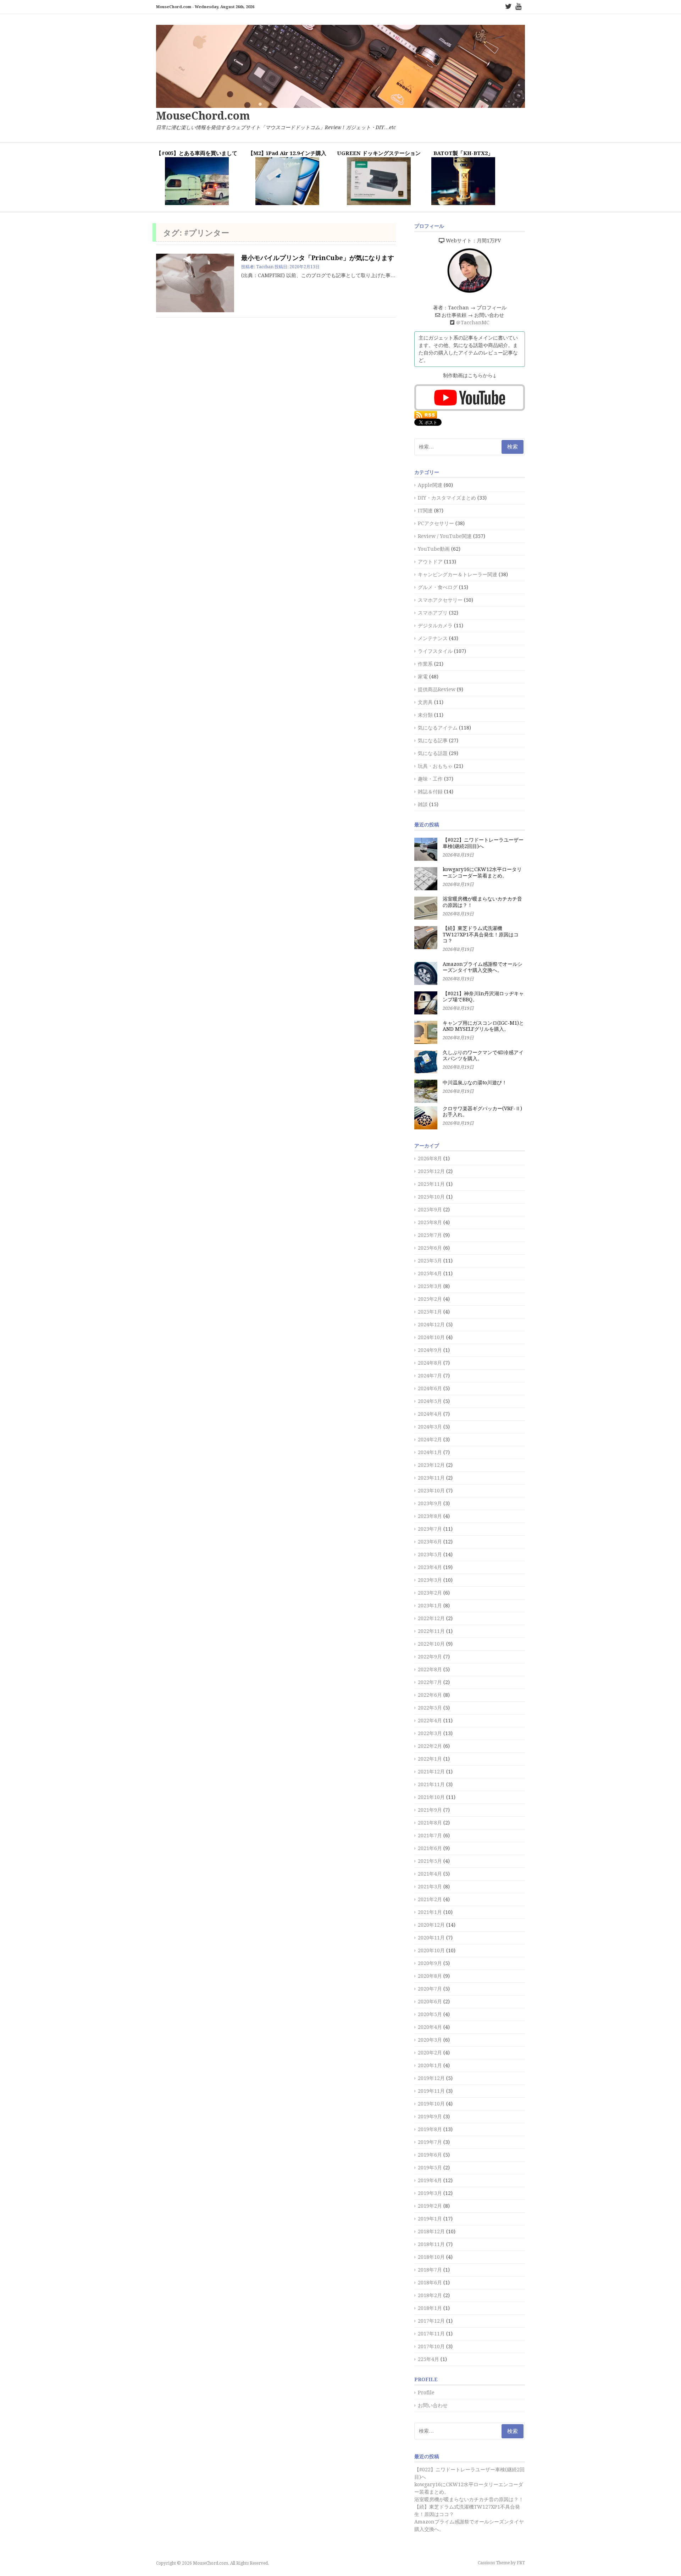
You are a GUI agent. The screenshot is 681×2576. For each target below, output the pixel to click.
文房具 (425, 702)
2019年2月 (430, 2206)
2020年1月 (430, 2065)
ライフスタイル (435, 651)
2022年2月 (430, 1746)
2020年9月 (430, 1963)
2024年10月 (431, 1337)
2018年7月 (430, 2270)
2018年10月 (431, 2257)
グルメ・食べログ (438, 587)
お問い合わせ (433, 2405)
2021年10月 (431, 1797)
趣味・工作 (430, 779)
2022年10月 (431, 1644)
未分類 (425, 715)
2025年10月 (431, 1197)
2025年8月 (430, 1222)
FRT (521, 2563)
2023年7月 (430, 1529)
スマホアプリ (433, 613)
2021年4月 (430, 1874)
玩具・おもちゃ (435, 766)
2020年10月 (431, 1950)
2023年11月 (431, 1478)
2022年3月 (430, 1733)
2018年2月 (430, 2295)
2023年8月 (430, 1516)
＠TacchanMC (473, 323)
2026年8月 (430, 1158)
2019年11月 (431, 2091)
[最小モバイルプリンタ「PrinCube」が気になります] (195, 283)
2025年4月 (430, 1273)
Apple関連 (430, 485)
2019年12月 (431, 2078)
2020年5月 (430, 2014)
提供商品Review (437, 689)
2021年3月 (430, 1887)
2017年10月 (431, 2346)
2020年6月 (430, 2002)
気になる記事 (433, 741)
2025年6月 (430, 1248)
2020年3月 (430, 2040)
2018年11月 (431, 2244)
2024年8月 (430, 1363)
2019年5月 (430, 2168)
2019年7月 (430, 2142)
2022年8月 (430, 1669)
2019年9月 (430, 2117)
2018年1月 (430, 2308)
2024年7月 (430, 1376)
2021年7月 (430, 1835)
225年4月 (428, 2359)
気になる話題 (433, 753)
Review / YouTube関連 (445, 536)
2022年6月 (430, 1695)
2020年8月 (430, 1976)
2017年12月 (431, 2321)
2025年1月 (430, 1312)
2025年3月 (430, 1286)
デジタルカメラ (435, 626)
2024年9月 (430, 1350)
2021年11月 (431, 1784)
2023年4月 (430, 1567)
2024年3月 (430, 1427)
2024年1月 (430, 1452)
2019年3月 (430, 2193)
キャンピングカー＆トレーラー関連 (458, 574)
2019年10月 (431, 2104)
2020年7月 (430, 1989)
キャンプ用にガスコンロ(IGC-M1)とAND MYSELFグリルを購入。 (483, 1026)
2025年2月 (430, 1299)
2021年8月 (430, 1823)
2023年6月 (430, 1542)
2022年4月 (430, 1721)
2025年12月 (431, 1171)
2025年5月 (430, 1261)
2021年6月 (430, 1848)
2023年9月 (430, 1503)
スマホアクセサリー (440, 600)
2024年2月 (430, 1440)
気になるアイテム (438, 728)
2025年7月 (430, 1235)
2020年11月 (431, 1938)
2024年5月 (430, 1401)
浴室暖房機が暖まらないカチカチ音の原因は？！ (469, 2499)
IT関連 (425, 511)
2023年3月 (430, 1580)
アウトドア (430, 562)
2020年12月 (431, 1925)
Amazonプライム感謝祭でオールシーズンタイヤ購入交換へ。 (483, 967)
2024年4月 (430, 1414)
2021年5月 (430, 1861)
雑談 (423, 804)
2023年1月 (430, 1606)
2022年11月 (431, 1631)
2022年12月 (431, 1618)
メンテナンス (433, 638)
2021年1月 (430, 1912)
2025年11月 (431, 1184)
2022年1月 (430, 1759)
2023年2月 (430, 1593)
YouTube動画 (434, 549)
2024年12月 (431, 1325)
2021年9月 (430, 1810)
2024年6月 (430, 1388)
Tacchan (265, 267)
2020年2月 (430, 2053)
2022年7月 (430, 1682)
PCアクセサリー (436, 523)
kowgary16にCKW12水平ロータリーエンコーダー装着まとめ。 (482, 873)
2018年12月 (431, 2231)
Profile (426, 2393)
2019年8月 (430, 2129)
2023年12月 (431, 1465)
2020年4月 (430, 2027)
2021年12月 (431, 1772)
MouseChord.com (203, 116)
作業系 (425, 664)
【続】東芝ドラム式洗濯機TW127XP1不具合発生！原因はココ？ (481, 934)
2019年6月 (430, 2155)
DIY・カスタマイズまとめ (447, 498)
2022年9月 (430, 1657)
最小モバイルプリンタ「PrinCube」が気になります (318, 258)
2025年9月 (430, 1210)
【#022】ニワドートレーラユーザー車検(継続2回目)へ (483, 843)
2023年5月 (430, 1554)
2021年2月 (430, 1899)
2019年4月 (430, 2180)
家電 (423, 677)
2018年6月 (430, 2283)
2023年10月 (431, 1491)
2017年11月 (431, 2334)
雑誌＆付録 (430, 792)
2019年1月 (430, 2219)
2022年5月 (430, 1708)
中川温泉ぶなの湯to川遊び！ (475, 1083)
